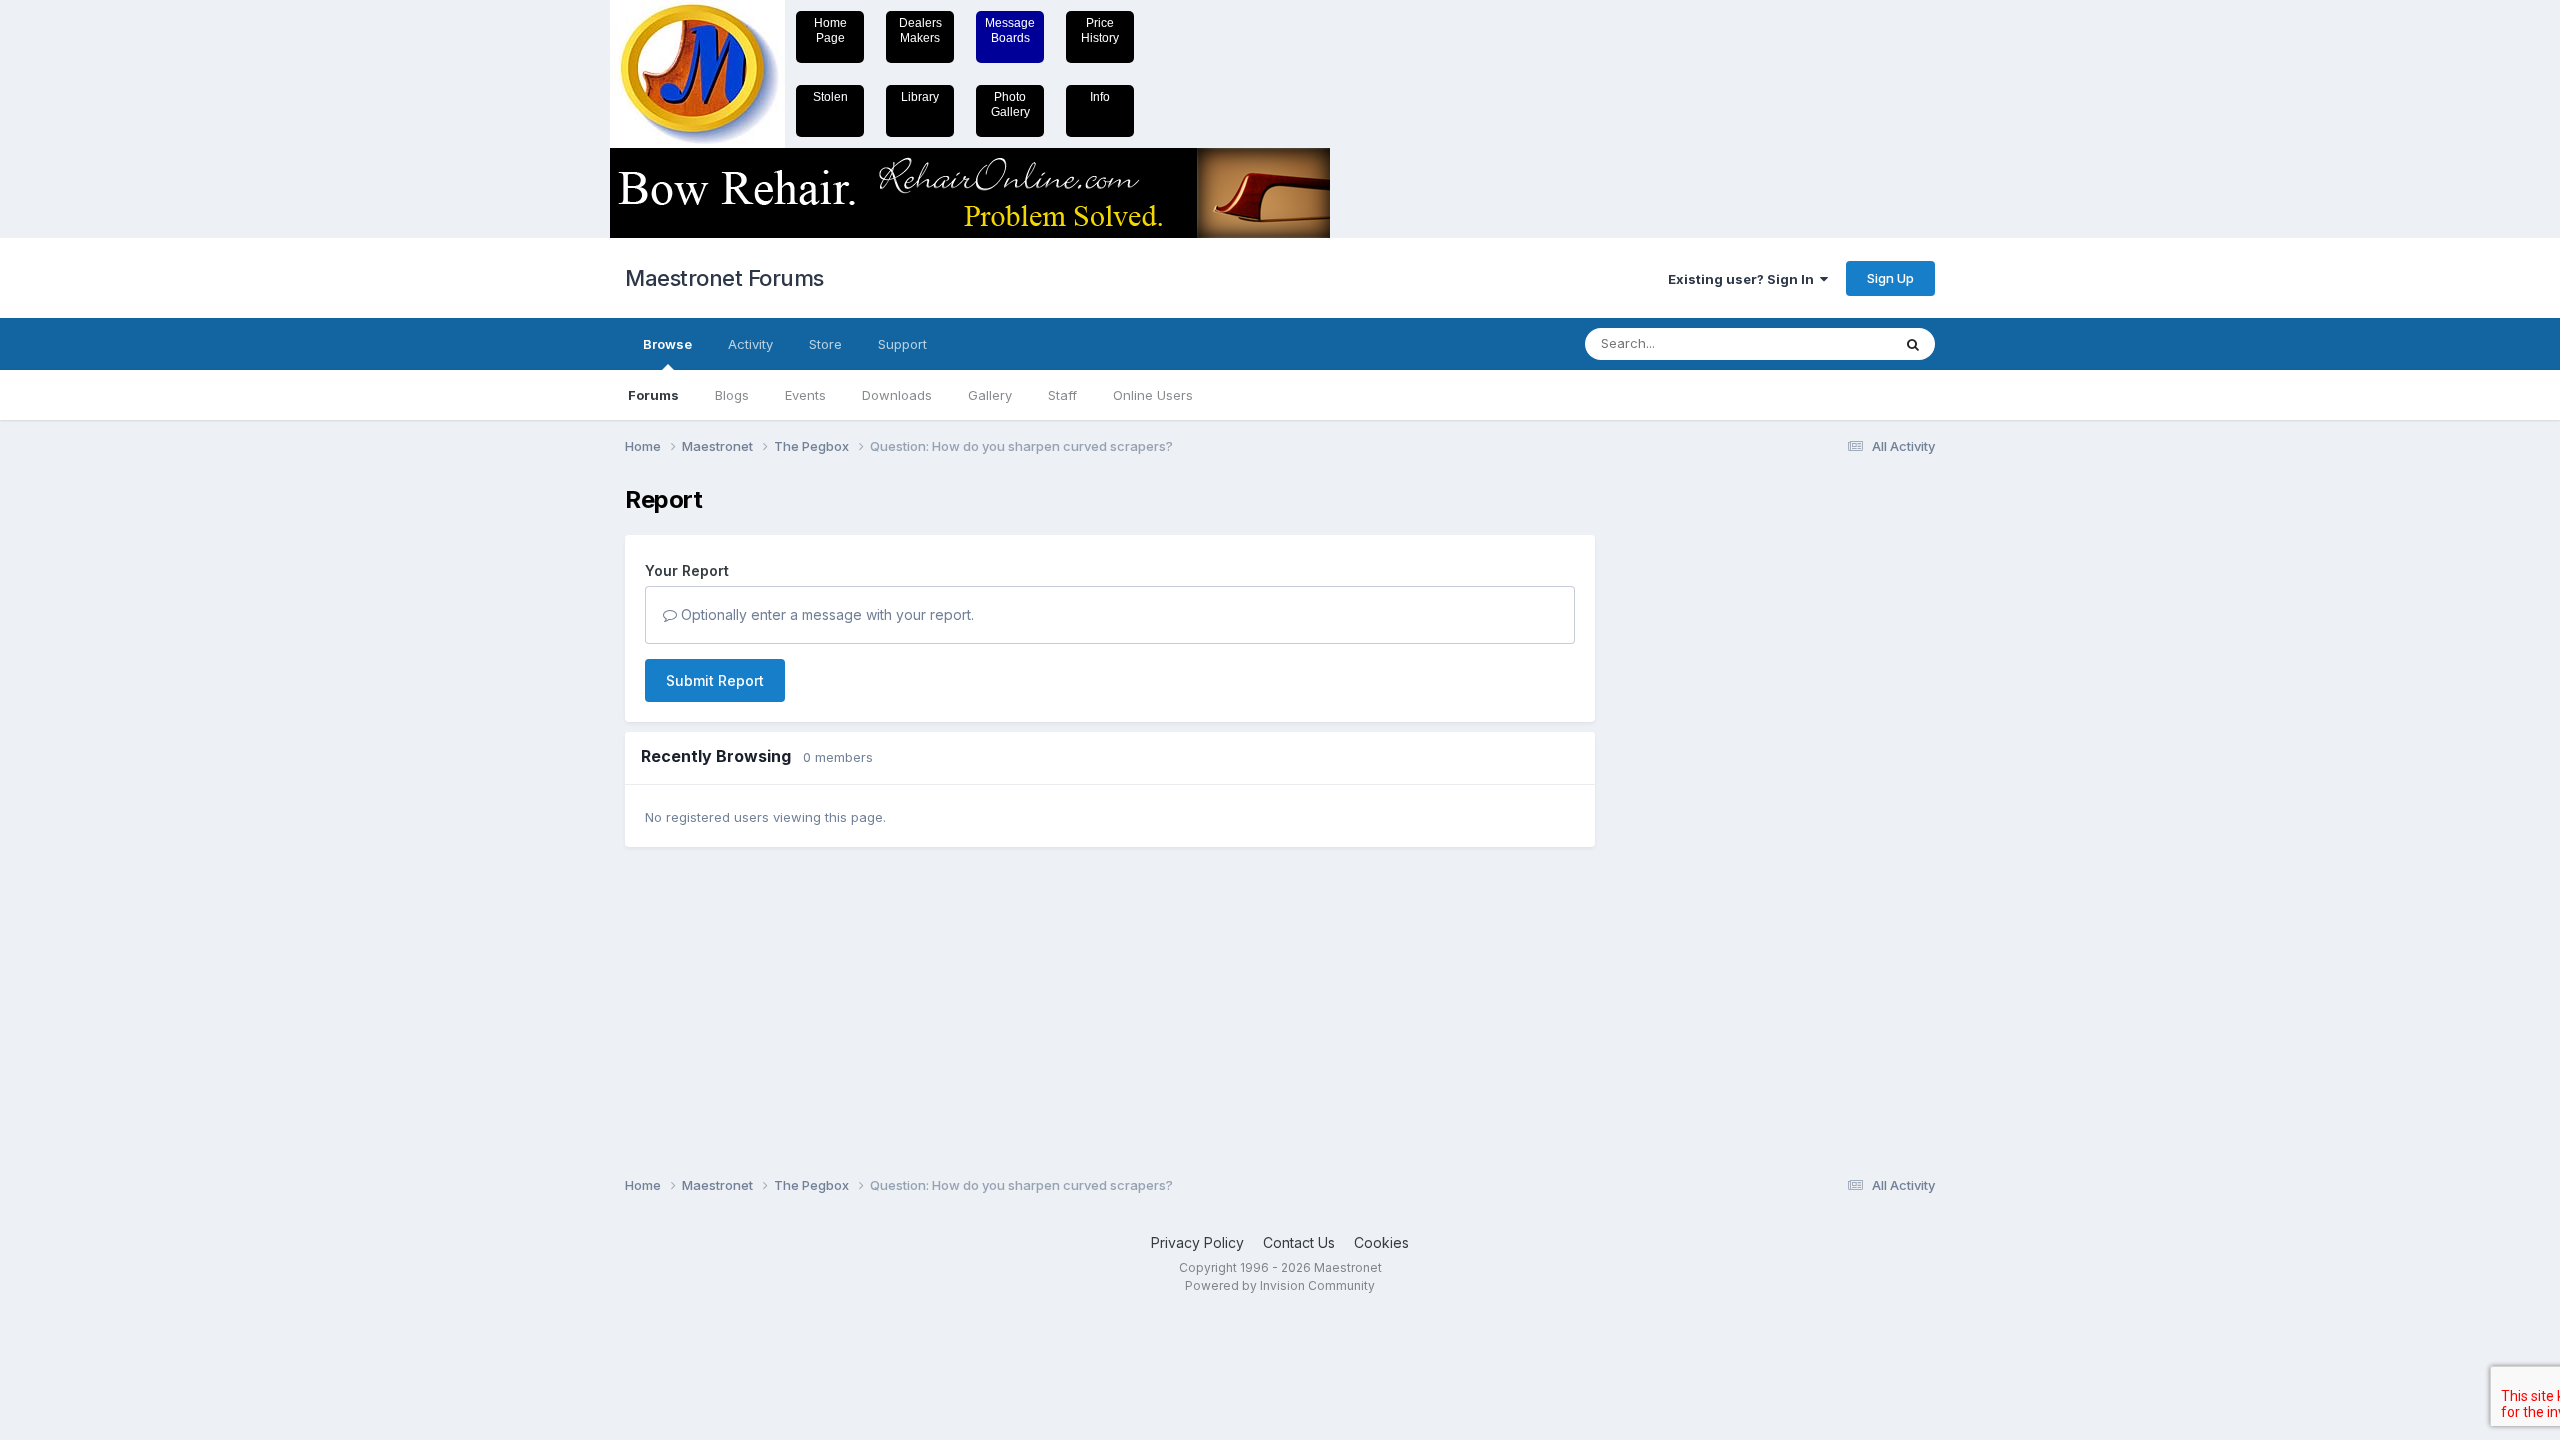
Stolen (830, 97)
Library (920, 97)
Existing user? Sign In (1744, 279)
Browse (667, 344)
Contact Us (1299, 1242)
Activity (750, 344)
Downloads (897, 395)
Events (805, 395)
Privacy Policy (1197, 1242)
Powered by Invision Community (1280, 1285)
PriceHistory (1100, 30)
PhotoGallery (1010, 104)
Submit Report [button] (715, 680)
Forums (653, 395)
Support (902, 344)
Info (1100, 97)
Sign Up (1890, 278)
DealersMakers (920, 30)
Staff (1062, 395)
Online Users (1153, 395)
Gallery (990, 395)
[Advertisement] (1695, 786)
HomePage (830, 30)
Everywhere (1829, 343)
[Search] (1913, 344)
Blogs (732, 395)
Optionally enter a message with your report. (825, 614)
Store (825, 344)
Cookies (1381, 1242)
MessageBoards (1010, 30)
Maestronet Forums (724, 278)
